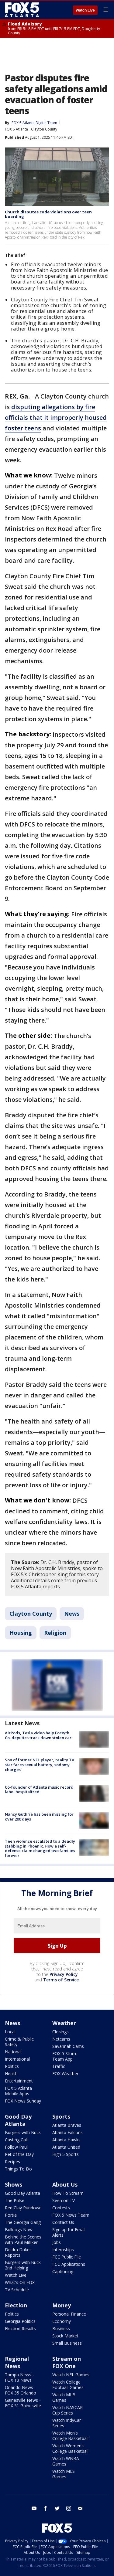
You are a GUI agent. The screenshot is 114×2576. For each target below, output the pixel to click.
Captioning (63, 2271)
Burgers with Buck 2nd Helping (23, 2265)
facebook (46, 2508)
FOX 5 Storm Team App (65, 2056)
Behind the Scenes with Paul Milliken (23, 2240)
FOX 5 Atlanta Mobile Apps (18, 2091)
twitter (57, 2508)
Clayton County (44, 129)
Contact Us (63, 2222)
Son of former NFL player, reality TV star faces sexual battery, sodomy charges (40, 1765)
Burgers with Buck (23, 2132)
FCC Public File (67, 2257)
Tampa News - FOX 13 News (19, 2377)
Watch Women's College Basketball (70, 2448)
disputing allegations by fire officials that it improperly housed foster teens (56, 417)
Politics (12, 2066)
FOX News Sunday (23, 2101)
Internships (63, 2250)
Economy (62, 2321)
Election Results (20, 2328)
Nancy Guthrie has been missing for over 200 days (39, 1817)
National (13, 2052)
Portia (11, 2215)
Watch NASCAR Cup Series (67, 2410)
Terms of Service (61, 1980)
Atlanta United (66, 2147)
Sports (61, 2116)
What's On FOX (20, 2282)
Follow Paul (16, 2147)
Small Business (67, 2343)
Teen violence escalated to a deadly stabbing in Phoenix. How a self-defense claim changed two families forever (40, 1848)
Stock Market (65, 2336)
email (80, 2508)
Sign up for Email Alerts (69, 2232)
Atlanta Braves (67, 2125)
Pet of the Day (19, 2154)
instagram (69, 2508)
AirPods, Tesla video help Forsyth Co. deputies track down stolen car (38, 1735)
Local (10, 2032)
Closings (60, 2032)
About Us (65, 2184)
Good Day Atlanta (18, 2120)
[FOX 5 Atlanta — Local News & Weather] (22, 10)
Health (11, 2074)
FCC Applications (69, 2264)
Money (62, 2305)
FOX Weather (65, 2074)
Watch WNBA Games (66, 2461)
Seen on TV (64, 2200)
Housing (21, 1633)
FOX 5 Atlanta (16, 129)
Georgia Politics (20, 2321)
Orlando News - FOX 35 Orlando (21, 2390)
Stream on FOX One (67, 2362)
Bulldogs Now (19, 2230)
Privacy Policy (64, 1974)
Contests (61, 2208)
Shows (14, 2184)
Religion (55, 1633)
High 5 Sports (66, 2154)
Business (61, 2328)
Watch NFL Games (71, 2375)
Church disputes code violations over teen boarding (48, 214)
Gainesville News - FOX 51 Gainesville (23, 2403)
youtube (34, 2508)
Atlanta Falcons (67, 2132)
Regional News (17, 2362)
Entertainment (19, 2081)
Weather (64, 2023)
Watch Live (85, 10)
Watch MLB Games (64, 2397)
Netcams (61, 2039)
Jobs (57, 2242)
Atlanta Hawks (66, 2140)
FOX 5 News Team (71, 2215)
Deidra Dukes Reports (18, 2252)
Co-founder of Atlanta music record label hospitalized (39, 1790)
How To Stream (68, 2193)
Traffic (59, 2066)
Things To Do (18, 2169)
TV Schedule (17, 2290)
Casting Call (16, 2140)
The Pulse (15, 2200)
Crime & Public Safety (19, 2042)
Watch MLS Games (64, 2474)
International (17, 2059)
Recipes (12, 2162)
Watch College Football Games (68, 2385)
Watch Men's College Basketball (70, 2436)
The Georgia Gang (23, 2222)
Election (16, 2305)
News (72, 1614)
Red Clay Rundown (23, 2208)
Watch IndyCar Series (67, 2423)
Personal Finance (69, 2314)
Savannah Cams (68, 2046)
